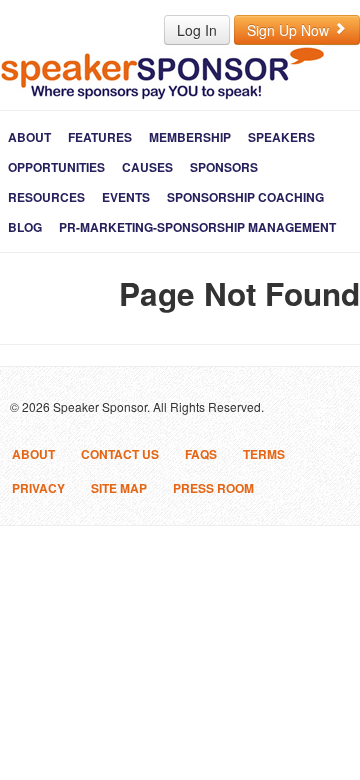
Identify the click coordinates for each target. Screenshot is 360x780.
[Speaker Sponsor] (162, 72)
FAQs (201, 454)
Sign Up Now (290, 30)
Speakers (281, 137)
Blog (25, 227)
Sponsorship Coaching (245, 197)
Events (126, 197)
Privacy (38, 488)
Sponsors (224, 167)
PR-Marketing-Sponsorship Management (197, 227)
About (29, 137)
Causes (147, 167)
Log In (197, 30)
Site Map (119, 488)
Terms (264, 454)
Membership (190, 137)
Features (100, 137)
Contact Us (120, 454)
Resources (46, 197)
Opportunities (56, 167)
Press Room (213, 488)
